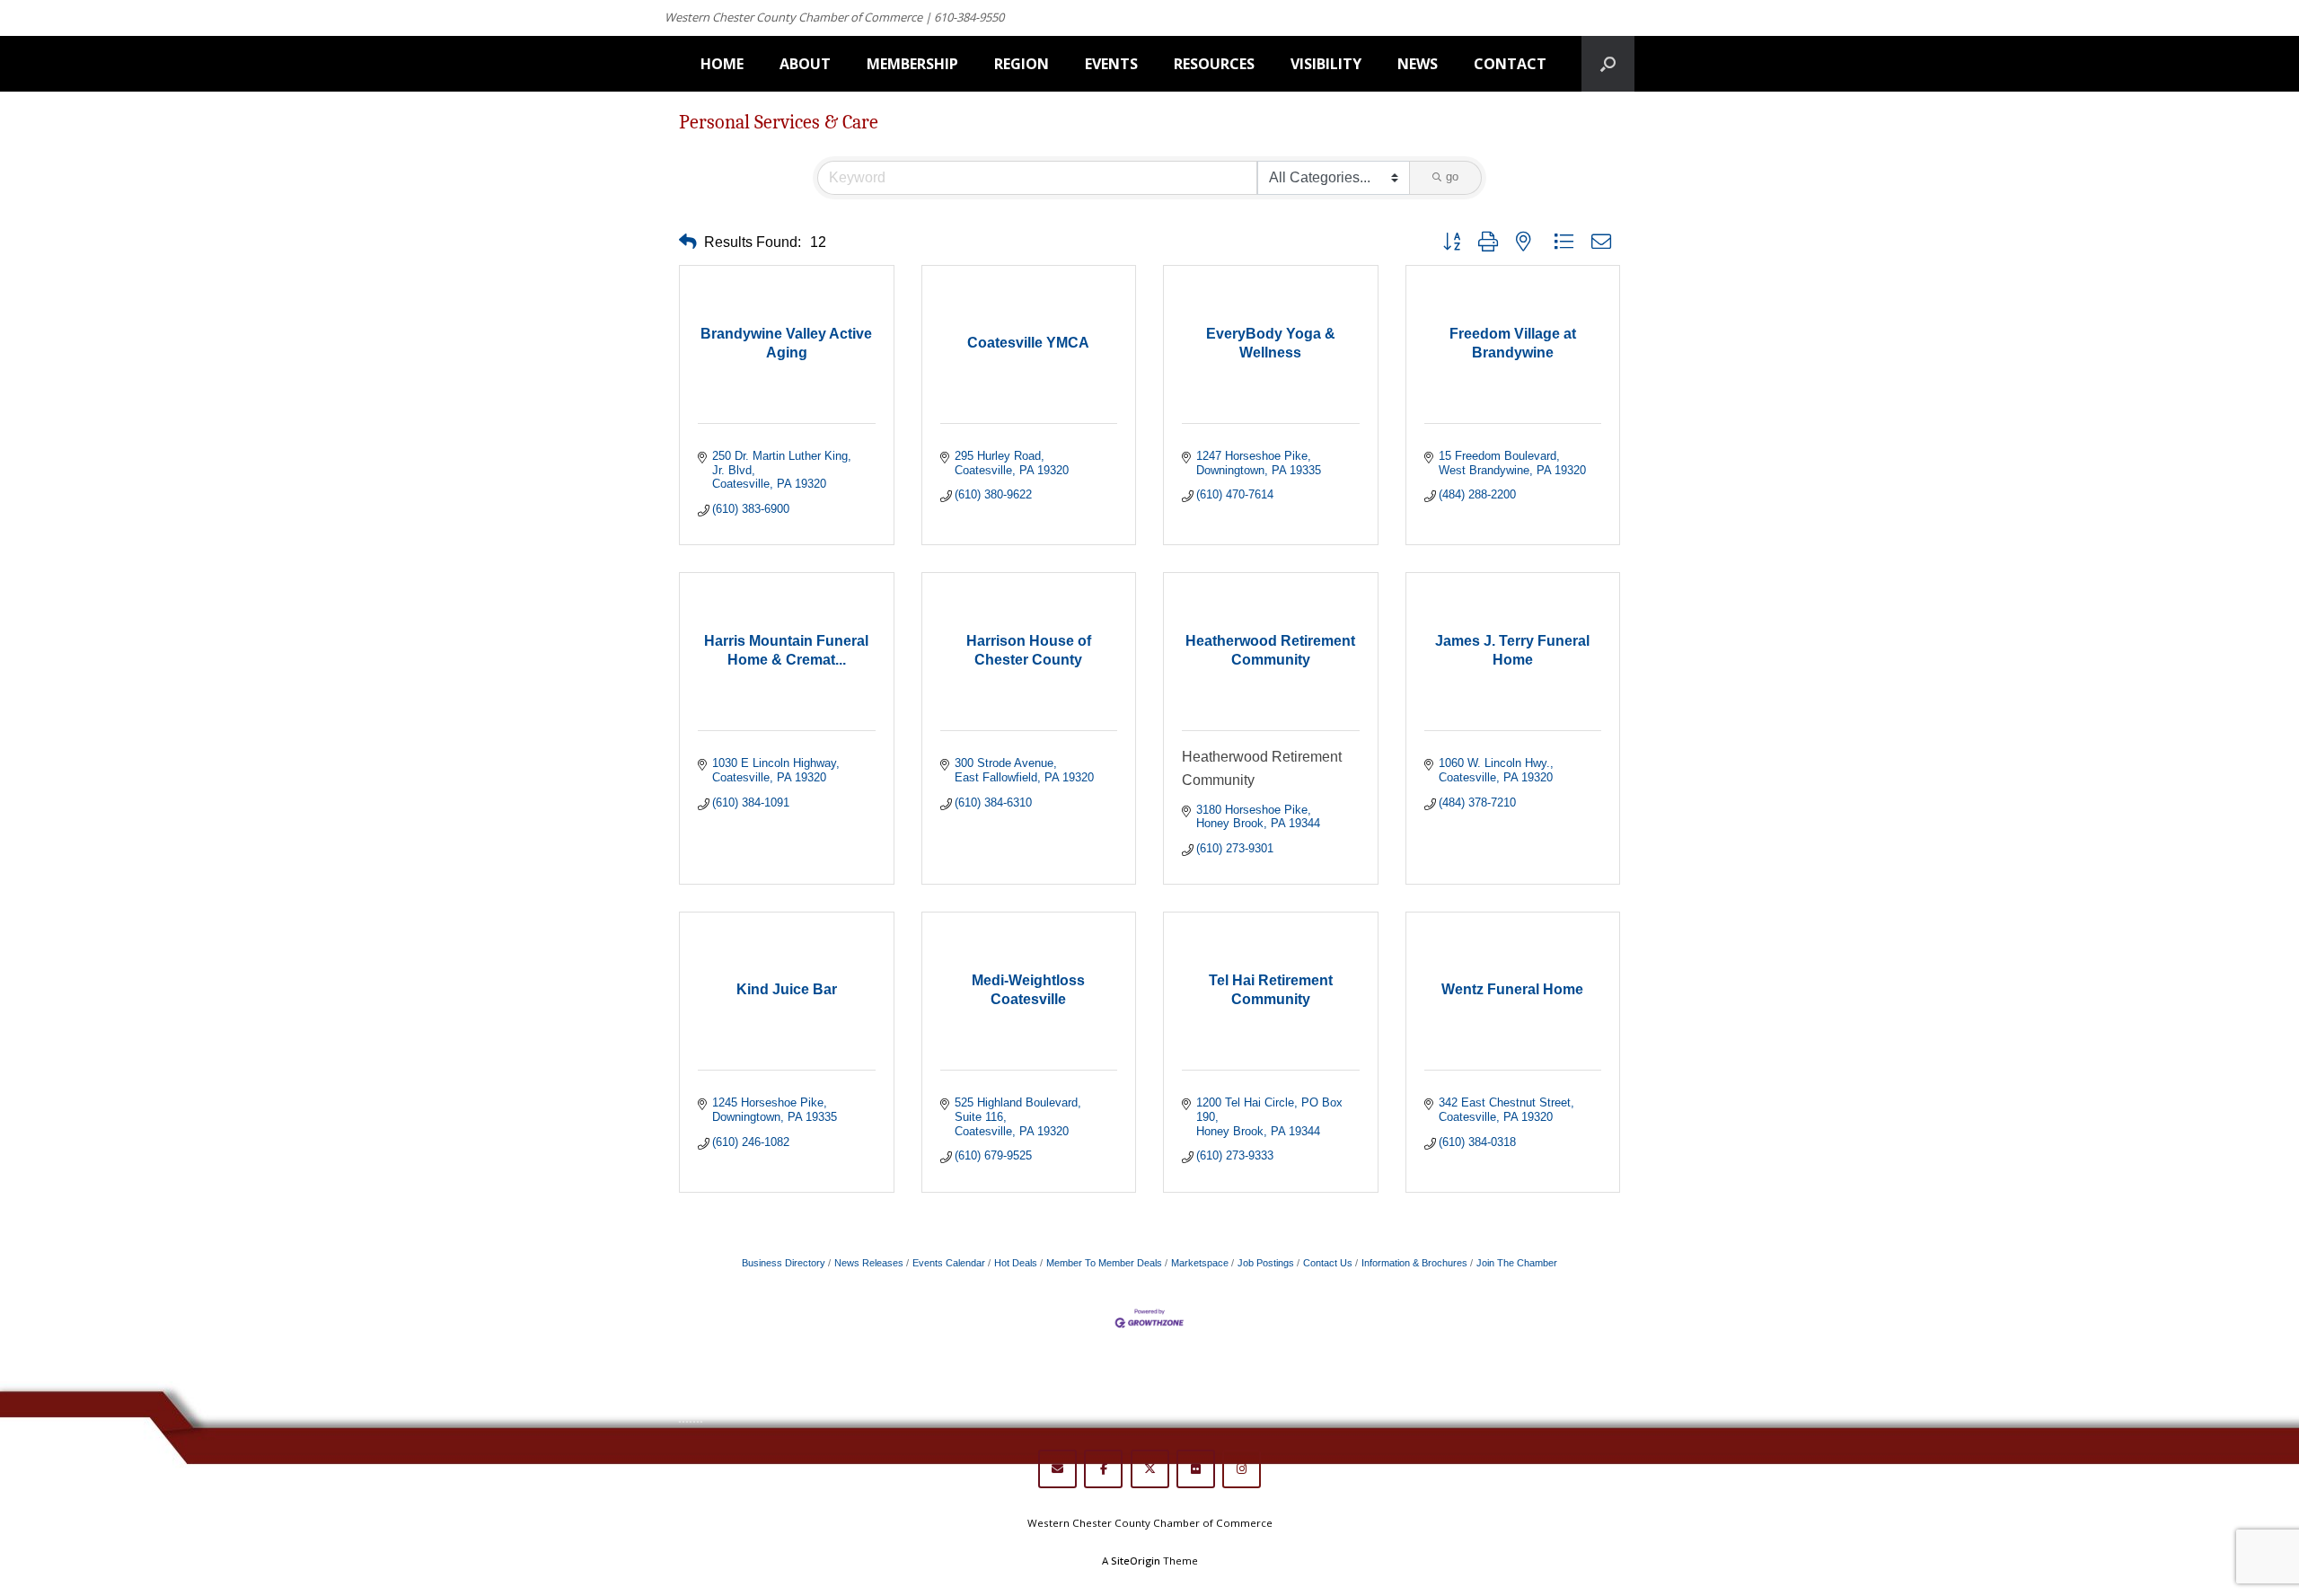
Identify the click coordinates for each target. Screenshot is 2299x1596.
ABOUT (805, 64)
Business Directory (784, 1263)
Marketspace (1200, 1263)
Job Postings (1266, 1263)
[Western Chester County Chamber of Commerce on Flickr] (1196, 1469)
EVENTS (1111, 64)
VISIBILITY (1326, 64)
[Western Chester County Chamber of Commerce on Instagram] (1242, 1469)
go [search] (1452, 176)
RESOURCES (1214, 64)
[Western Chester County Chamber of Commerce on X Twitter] (1150, 1469)
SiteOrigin (1136, 1561)
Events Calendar (949, 1263)
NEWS (1418, 64)
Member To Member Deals (1104, 1263)
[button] (688, 242)
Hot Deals (1016, 1263)
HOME (722, 64)
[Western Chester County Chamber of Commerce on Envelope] (1057, 1469)
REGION (1022, 64)
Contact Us (1328, 1263)
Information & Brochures (1414, 1263)
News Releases (869, 1263)
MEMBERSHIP (912, 64)
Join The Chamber (1517, 1263)
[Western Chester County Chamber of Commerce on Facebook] (1103, 1469)
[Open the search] (1608, 64)
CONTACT (1510, 64)
